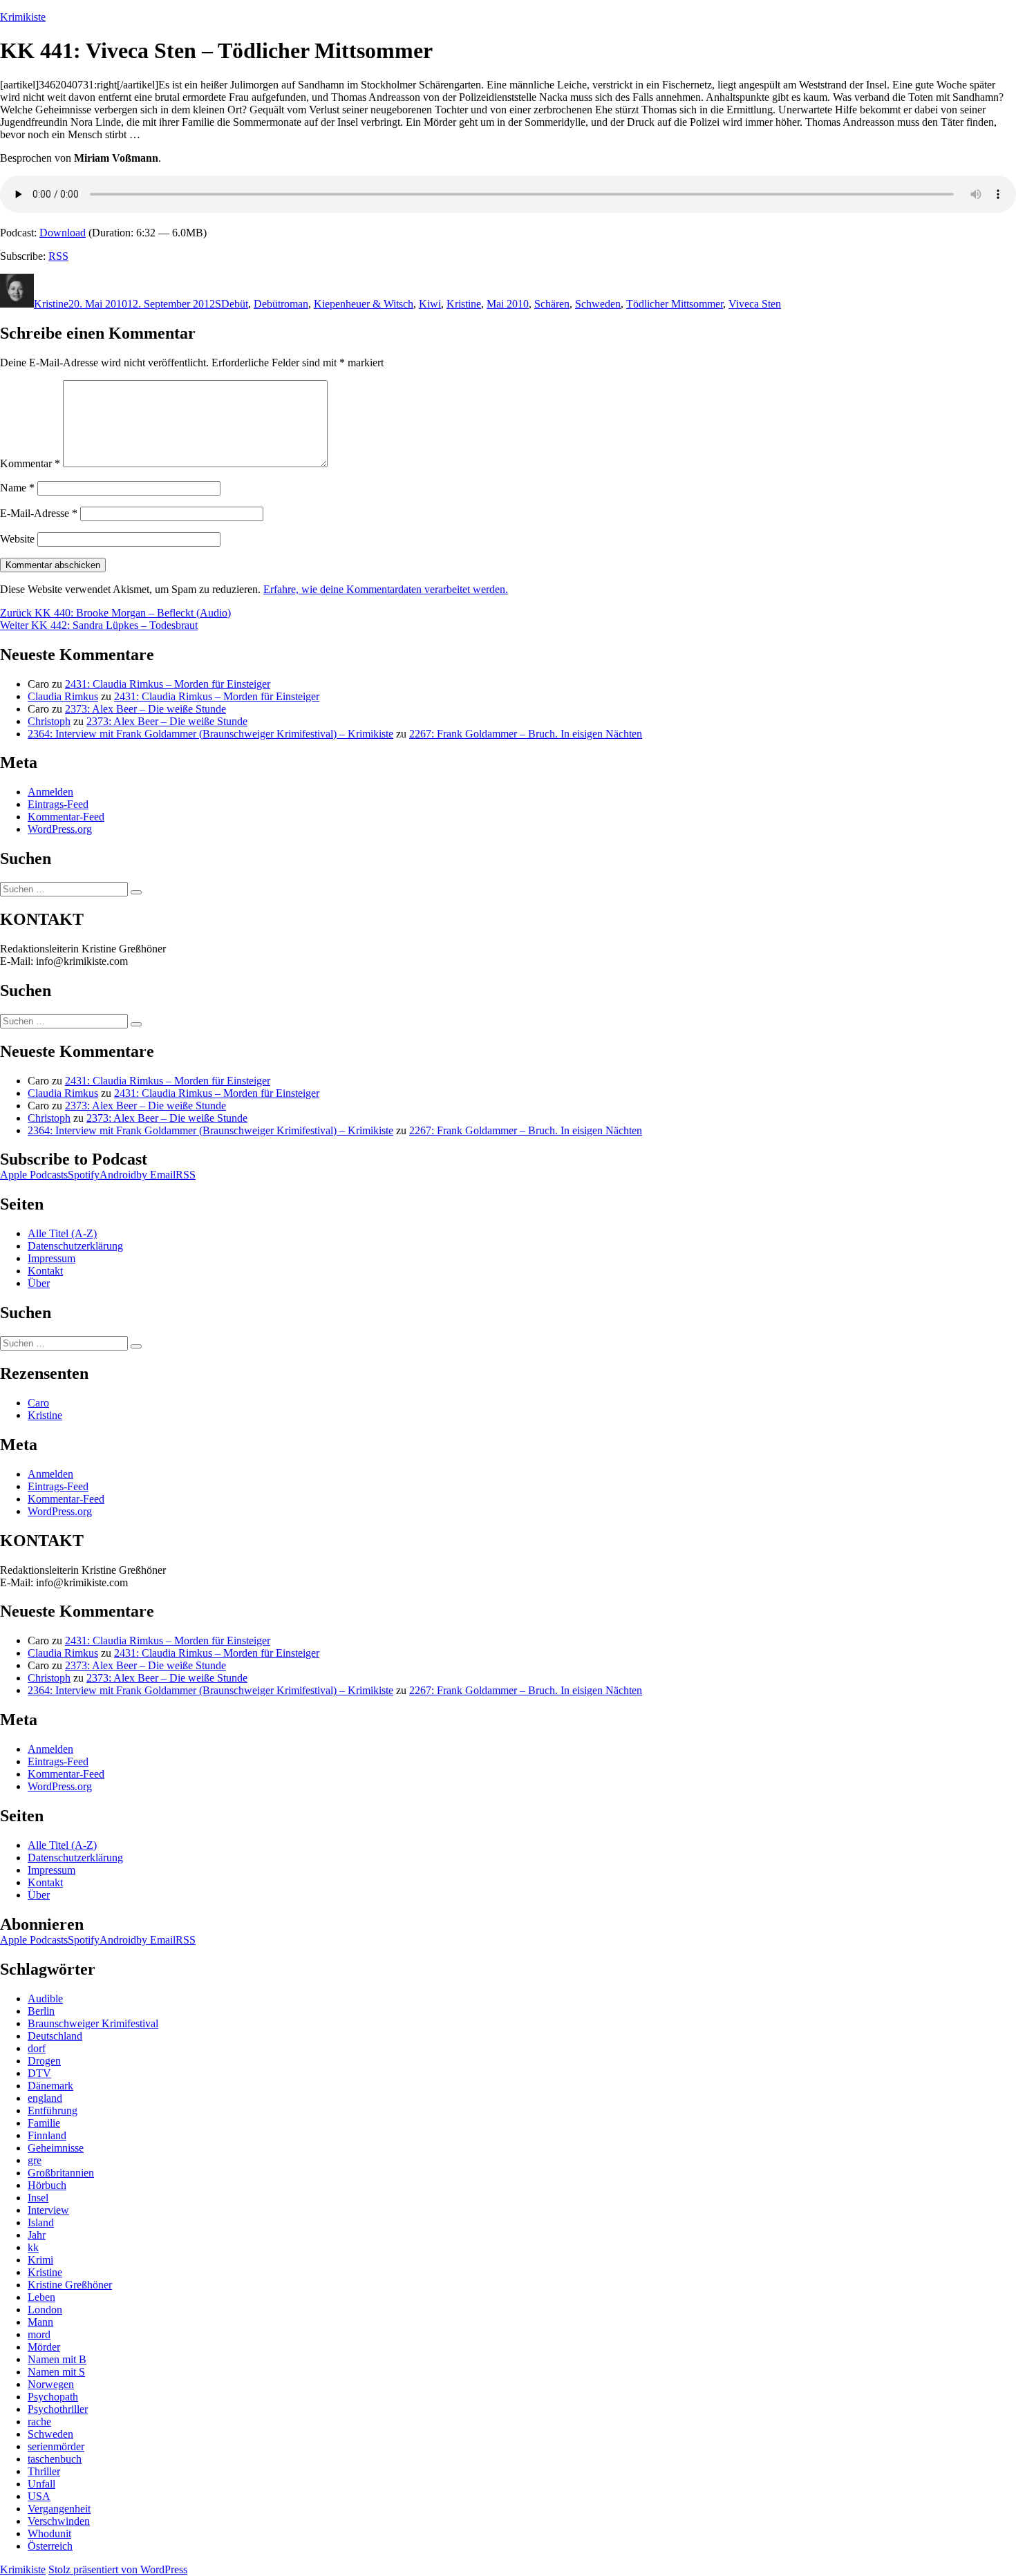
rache (39, 2422)
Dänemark (50, 2086)
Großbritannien (61, 2173)
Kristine (51, 304)
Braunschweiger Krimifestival (93, 2023)
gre (35, 2160)
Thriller (44, 2471)
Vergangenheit (59, 2509)
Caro (38, 1403)
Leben (41, 2297)
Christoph (49, 721)
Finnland (47, 2135)
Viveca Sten (755, 304)
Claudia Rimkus (63, 696)
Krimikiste (23, 17)
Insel (38, 2198)
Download (63, 233)
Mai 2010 (508, 304)
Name (17, 488)
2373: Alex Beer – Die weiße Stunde (145, 709)
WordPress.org (60, 829)
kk (33, 2247)
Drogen (44, 2061)
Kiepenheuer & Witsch (364, 304)
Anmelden (50, 792)
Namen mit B (57, 2359)
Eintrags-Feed (58, 804)
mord (39, 2334)
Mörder (44, 2347)
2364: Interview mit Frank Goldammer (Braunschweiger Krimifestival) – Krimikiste (210, 734)
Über (39, 1283)
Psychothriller (58, 2409)
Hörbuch (47, 2185)
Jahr (37, 2235)
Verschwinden (59, 2521)
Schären (552, 304)
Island (41, 2222)
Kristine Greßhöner (70, 2285)
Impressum (51, 1258)
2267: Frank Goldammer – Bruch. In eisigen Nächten (526, 734)
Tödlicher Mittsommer (675, 304)
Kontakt (45, 1271)
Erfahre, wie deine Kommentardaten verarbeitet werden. (386, 589)
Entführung (53, 2110)
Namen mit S (56, 2372)
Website (17, 539)
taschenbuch (55, 2459)
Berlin (41, 2011)
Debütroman (281, 304)
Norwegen (51, 2384)
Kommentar (30, 463)
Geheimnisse (56, 2148)
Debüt (235, 304)
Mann (40, 2322)
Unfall (41, 2484)
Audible (45, 1999)
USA (39, 2496)
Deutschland (55, 2036)
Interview (48, 2210)
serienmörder (56, 2446)
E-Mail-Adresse (39, 513)
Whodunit (49, 2533)
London (45, 2310)
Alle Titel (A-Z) (62, 1233)
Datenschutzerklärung (75, 1246)
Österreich (50, 2546)
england (45, 2098)
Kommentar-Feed (66, 817)
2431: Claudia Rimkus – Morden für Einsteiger (168, 684)
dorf (37, 2048)
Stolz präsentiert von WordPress (118, 2569)
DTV (39, 2073)
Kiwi (430, 304)
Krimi (40, 2260)
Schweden (598, 304)
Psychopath (53, 2397)
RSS (58, 256)
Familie (44, 2123)
